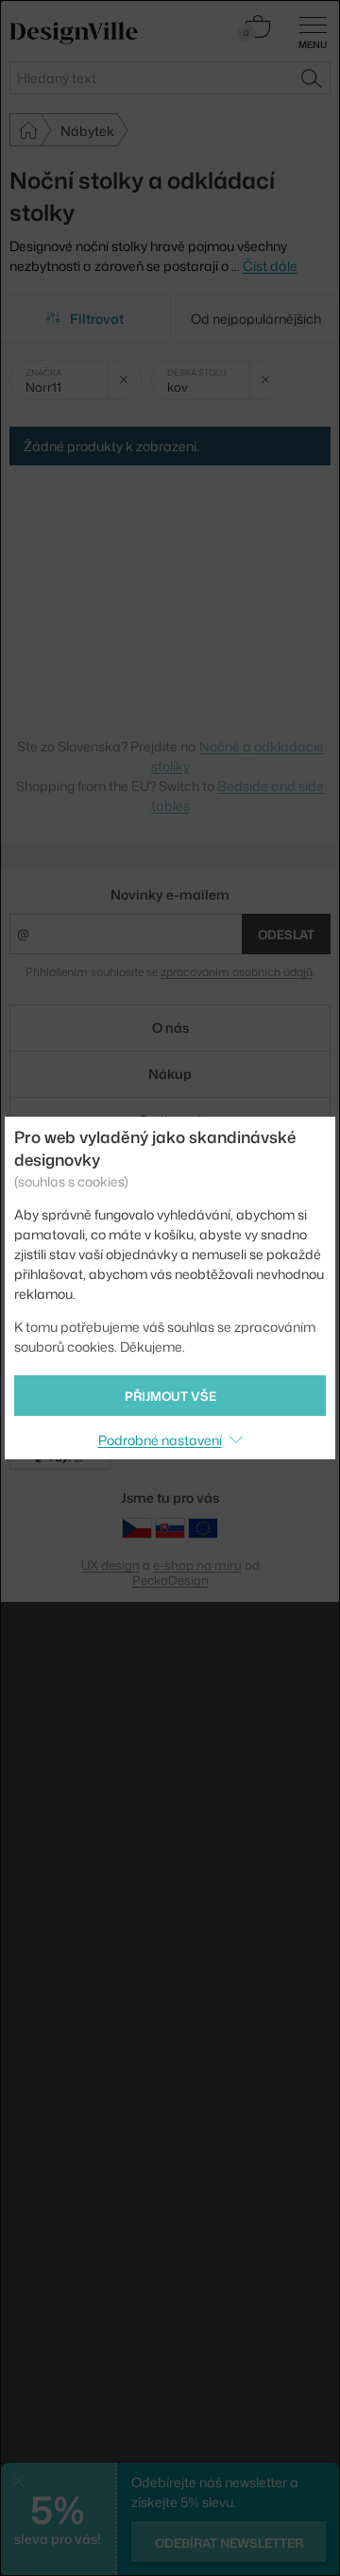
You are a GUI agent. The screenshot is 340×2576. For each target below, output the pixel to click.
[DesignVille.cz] (137, 1528)
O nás (170, 1027)
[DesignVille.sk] (170, 1528)
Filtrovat (97, 319)
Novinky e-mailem (170, 894)
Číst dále (270, 266)
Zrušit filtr (124, 380)
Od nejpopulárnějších (256, 319)
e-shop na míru (197, 1565)
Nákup (170, 1074)
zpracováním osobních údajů (237, 972)
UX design (110, 1565)
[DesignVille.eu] (203, 1528)
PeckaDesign (170, 1580)
